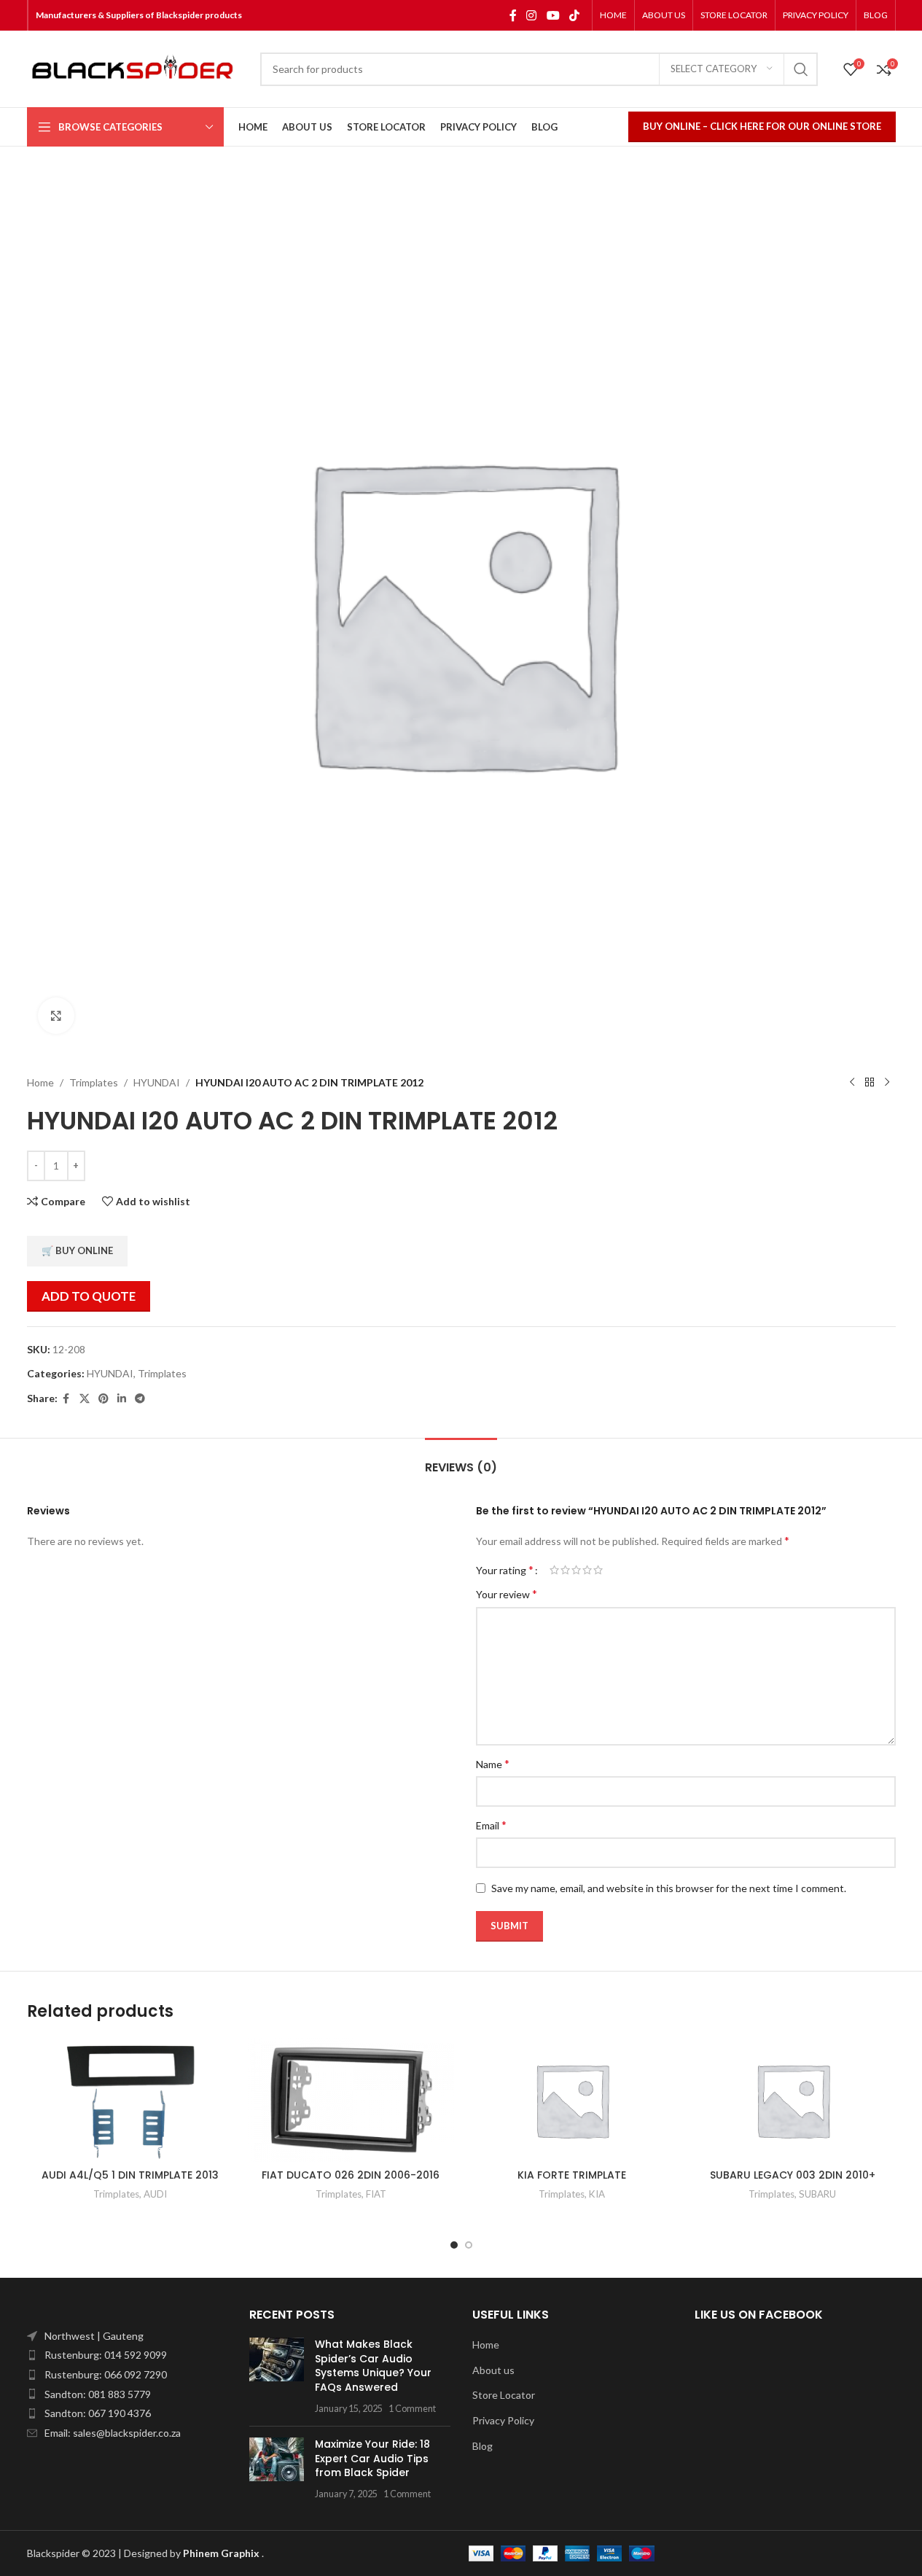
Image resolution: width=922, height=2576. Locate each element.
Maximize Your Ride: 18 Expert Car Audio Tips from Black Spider (372, 2458)
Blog (483, 2446)
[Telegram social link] (140, 1399)
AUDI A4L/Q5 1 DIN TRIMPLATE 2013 (130, 2175)
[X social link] (85, 1399)
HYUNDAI (157, 1082)
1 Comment (412, 2409)
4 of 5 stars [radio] (587, 1570)
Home (40, 1082)
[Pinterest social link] (103, 1399)
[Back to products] (870, 1083)
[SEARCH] (801, 69)
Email (491, 1825)
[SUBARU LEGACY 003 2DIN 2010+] (793, 2100)
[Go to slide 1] (454, 2245)
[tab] (461, 1460)
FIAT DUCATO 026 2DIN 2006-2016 (351, 2175)
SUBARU (817, 2194)
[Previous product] (852, 1083)
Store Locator (504, 2395)
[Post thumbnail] (277, 2376)
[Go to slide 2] (469, 2245)
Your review (507, 1594)
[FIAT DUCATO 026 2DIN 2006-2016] (351, 2100)
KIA (597, 2194)
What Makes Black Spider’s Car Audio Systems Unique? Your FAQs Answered (373, 2366)
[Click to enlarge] (56, 1016)
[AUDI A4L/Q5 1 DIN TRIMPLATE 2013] (130, 2100)
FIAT (376, 2194)
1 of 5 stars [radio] (554, 1570)
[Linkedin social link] (122, 1399)
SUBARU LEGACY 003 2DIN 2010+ (793, 2175)
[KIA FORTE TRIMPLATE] (572, 2100)
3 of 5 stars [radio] (576, 1570)
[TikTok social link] (574, 15)
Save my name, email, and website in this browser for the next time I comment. (669, 1888)
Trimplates (94, 1082)
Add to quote (89, 1296)
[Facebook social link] (513, 15)
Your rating (505, 1570)
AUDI (155, 2194)
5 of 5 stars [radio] (598, 1570)
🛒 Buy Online (77, 1250)
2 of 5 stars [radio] (565, 1570)
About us (493, 2370)
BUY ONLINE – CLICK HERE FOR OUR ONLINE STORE (762, 126)
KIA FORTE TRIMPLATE (572, 2175)
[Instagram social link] (532, 15)
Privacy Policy (503, 2420)
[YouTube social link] (553, 15)
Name (493, 1763)
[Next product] (887, 1083)
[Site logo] (136, 69)
